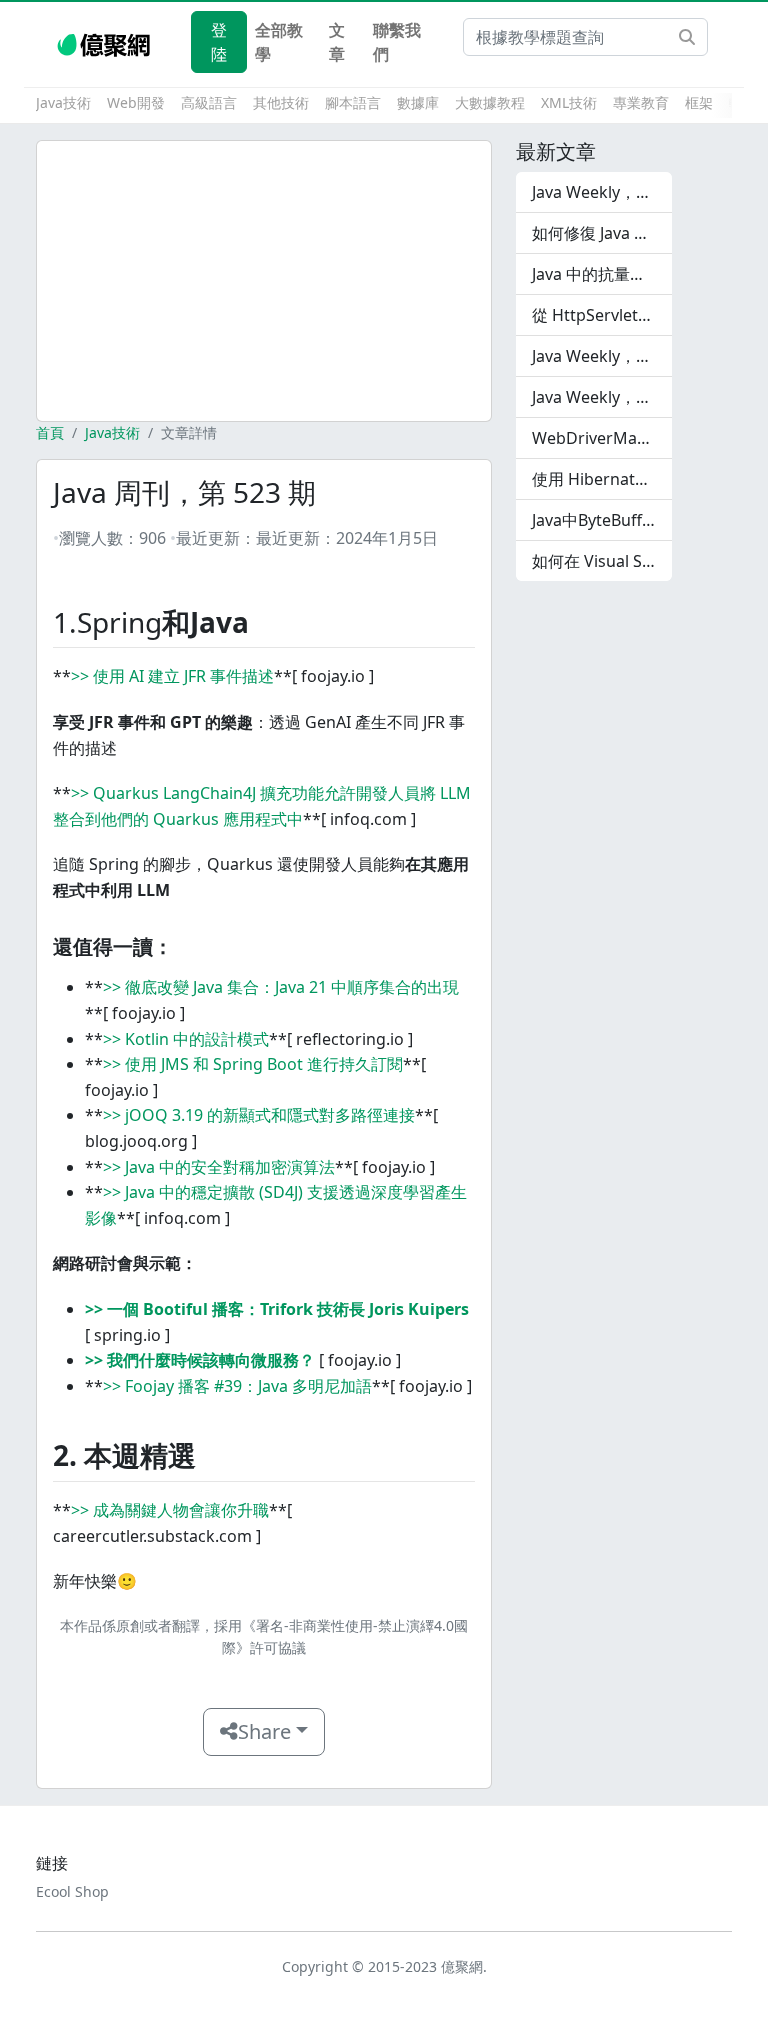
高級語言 (209, 102)
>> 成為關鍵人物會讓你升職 (170, 1510)
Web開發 (136, 102)
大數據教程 (490, 102)
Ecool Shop (72, 1891)
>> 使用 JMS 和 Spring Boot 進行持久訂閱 (253, 1064)
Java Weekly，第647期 (602, 356)
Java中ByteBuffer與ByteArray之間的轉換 (602, 520)
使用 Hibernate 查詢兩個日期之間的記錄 (602, 479)
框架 (699, 102)
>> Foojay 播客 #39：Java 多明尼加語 (237, 1386)
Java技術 (63, 102)
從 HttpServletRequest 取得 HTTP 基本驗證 (602, 315)
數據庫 (418, 102)
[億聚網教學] (105, 42)
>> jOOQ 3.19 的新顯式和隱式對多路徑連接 (259, 1115)
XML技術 (569, 102)
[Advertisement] (264, 281)
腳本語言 (353, 102)
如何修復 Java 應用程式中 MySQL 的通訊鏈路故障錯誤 (602, 233)
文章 (337, 42)
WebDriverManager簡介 (602, 438)
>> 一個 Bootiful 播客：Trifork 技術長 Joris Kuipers (277, 1309)
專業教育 (641, 102)
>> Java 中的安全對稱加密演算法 (219, 1167)
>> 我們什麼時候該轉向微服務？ (200, 1360)
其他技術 (281, 102)
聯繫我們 (397, 42)
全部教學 (279, 42)
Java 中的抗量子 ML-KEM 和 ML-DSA (602, 274)
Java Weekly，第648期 (602, 192)
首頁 (50, 432)
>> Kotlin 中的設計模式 (186, 1039)
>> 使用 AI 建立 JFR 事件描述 (172, 676)
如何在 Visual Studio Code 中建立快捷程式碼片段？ (602, 561)
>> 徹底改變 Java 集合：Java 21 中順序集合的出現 (281, 987)
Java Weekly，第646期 (602, 397)
